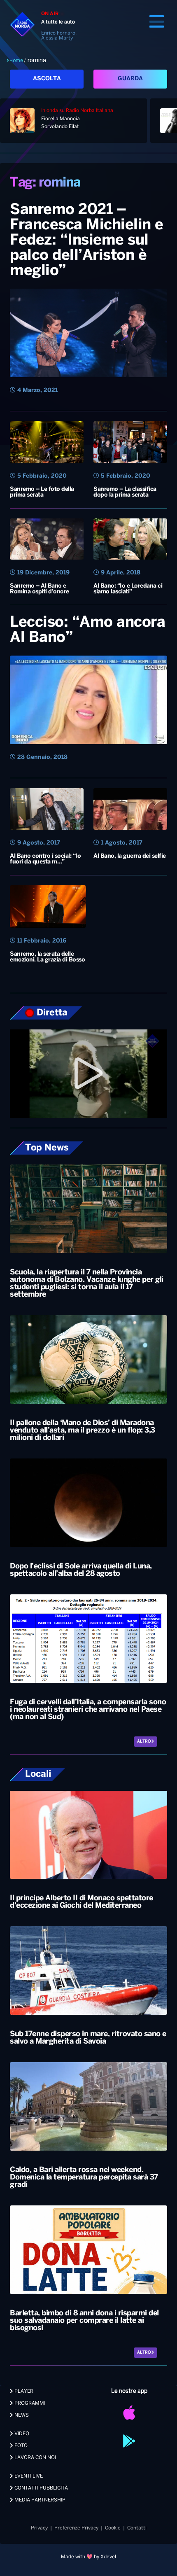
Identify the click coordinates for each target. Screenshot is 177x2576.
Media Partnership (39, 2500)
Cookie (113, 2528)
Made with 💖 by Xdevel (88, 2557)
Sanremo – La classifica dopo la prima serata (125, 492)
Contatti (137, 2528)
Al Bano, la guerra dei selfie (130, 856)
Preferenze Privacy (76, 2528)
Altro (144, 1742)
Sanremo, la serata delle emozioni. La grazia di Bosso (47, 957)
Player (23, 2391)
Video (21, 2434)
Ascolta (47, 79)
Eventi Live (28, 2476)
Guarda (130, 79)
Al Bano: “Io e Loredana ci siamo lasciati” (128, 589)
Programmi (29, 2403)
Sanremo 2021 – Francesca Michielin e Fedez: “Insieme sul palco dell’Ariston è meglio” (87, 240)
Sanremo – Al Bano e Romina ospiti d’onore (40, 589)
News (21, 2415)
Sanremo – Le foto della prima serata (42, 492)
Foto (20, 2446)
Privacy (39, 2528)
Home (16, 61)
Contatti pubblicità (41, 2488)
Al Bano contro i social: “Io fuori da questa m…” (45, 859)
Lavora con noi (35, 2458)
